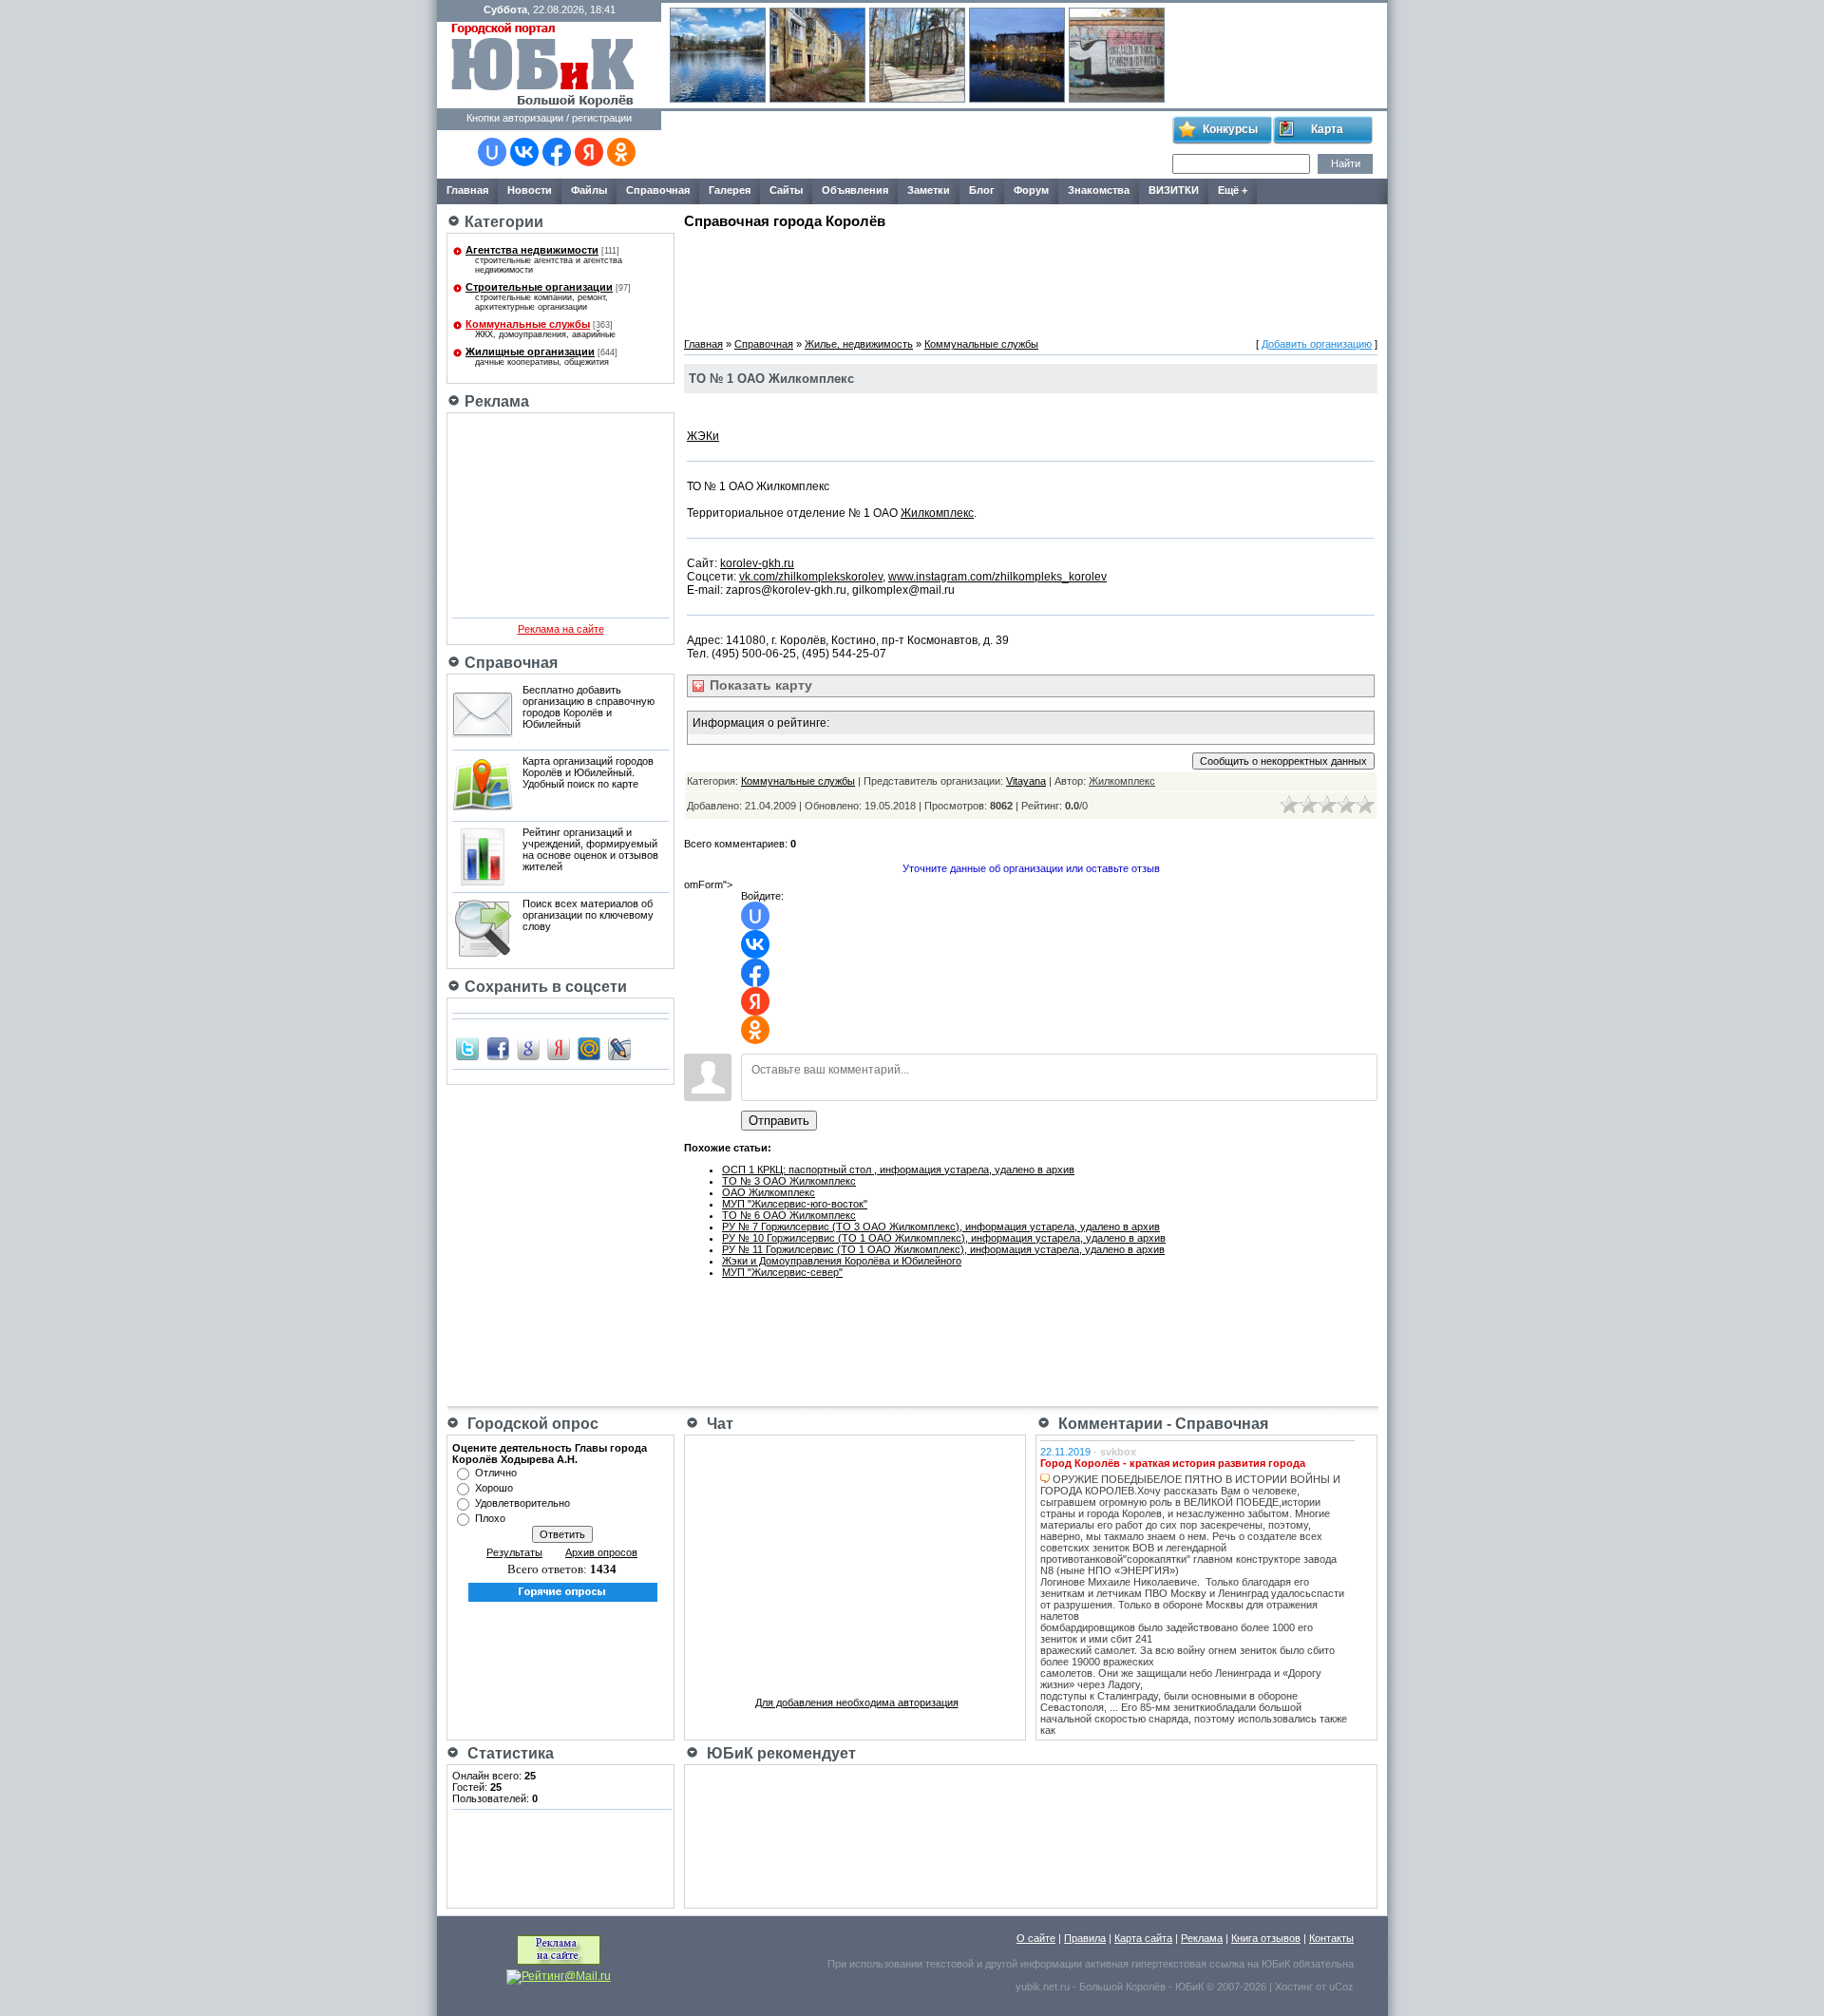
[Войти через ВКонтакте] (524, 152)
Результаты (514, 1552)
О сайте (1036, 1938)
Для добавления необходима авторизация (857, 1702)
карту (759, 685)
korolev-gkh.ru (757, 563)
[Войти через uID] (492, 152)
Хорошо (494, 1488)
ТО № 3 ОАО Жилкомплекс (789, 1181)
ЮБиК (1276, 1964)
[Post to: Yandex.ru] (559, 1048)
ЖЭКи (703, 436)
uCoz (1341, 1987)
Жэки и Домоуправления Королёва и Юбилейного (842, 1261)
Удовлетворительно (522, 1503)
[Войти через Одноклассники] (621, 152)
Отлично (496, 1473)
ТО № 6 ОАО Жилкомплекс (789, 1215)
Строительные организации (539, 287)
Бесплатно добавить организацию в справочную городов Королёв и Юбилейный (589, 707)
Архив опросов (601, 1552)
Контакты (1331, 1938)
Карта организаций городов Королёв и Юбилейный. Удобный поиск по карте (588, 772)
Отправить (779, 1121)
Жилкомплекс (937, 513)
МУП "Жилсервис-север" (782, 1272)
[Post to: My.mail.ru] (589, 1048)
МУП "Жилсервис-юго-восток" (795, 1204)
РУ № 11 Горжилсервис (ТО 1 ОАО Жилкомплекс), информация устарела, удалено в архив (943, 1249)
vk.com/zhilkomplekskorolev (811, 577)
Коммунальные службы (528, 324)
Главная (703, 344)
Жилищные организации (530, 352)
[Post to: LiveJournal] (619, 1048)
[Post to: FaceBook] (498, 1048)
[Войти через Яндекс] (589, 152)
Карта (1327, 129)
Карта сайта (1143, 1938)
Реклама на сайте (561, 629)
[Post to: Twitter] (467, 1048)
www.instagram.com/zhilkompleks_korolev (997, 577)
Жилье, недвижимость (859, 344)
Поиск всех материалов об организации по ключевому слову (588, 915)
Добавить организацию (1317, 344)
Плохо (490, 1518)
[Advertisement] (916, 145)
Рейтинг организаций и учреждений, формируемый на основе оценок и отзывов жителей (590, 849)
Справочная (764, 344)
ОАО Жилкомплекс (769, 1192)
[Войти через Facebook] (557, 152)
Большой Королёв (1122, 1987)
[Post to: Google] (528, 1048)
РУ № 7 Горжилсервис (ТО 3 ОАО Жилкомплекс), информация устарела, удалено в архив (941, 1227)
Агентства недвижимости (532, 250)
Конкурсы (1230, 129)
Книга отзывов (1266, 1938)
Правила (1085, 1938)
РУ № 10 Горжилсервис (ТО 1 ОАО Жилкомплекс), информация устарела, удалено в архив (944, 1238)
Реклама (1202, 1938)
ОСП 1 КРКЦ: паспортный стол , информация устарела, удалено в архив (898, 1170)
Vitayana (1026, 781)
